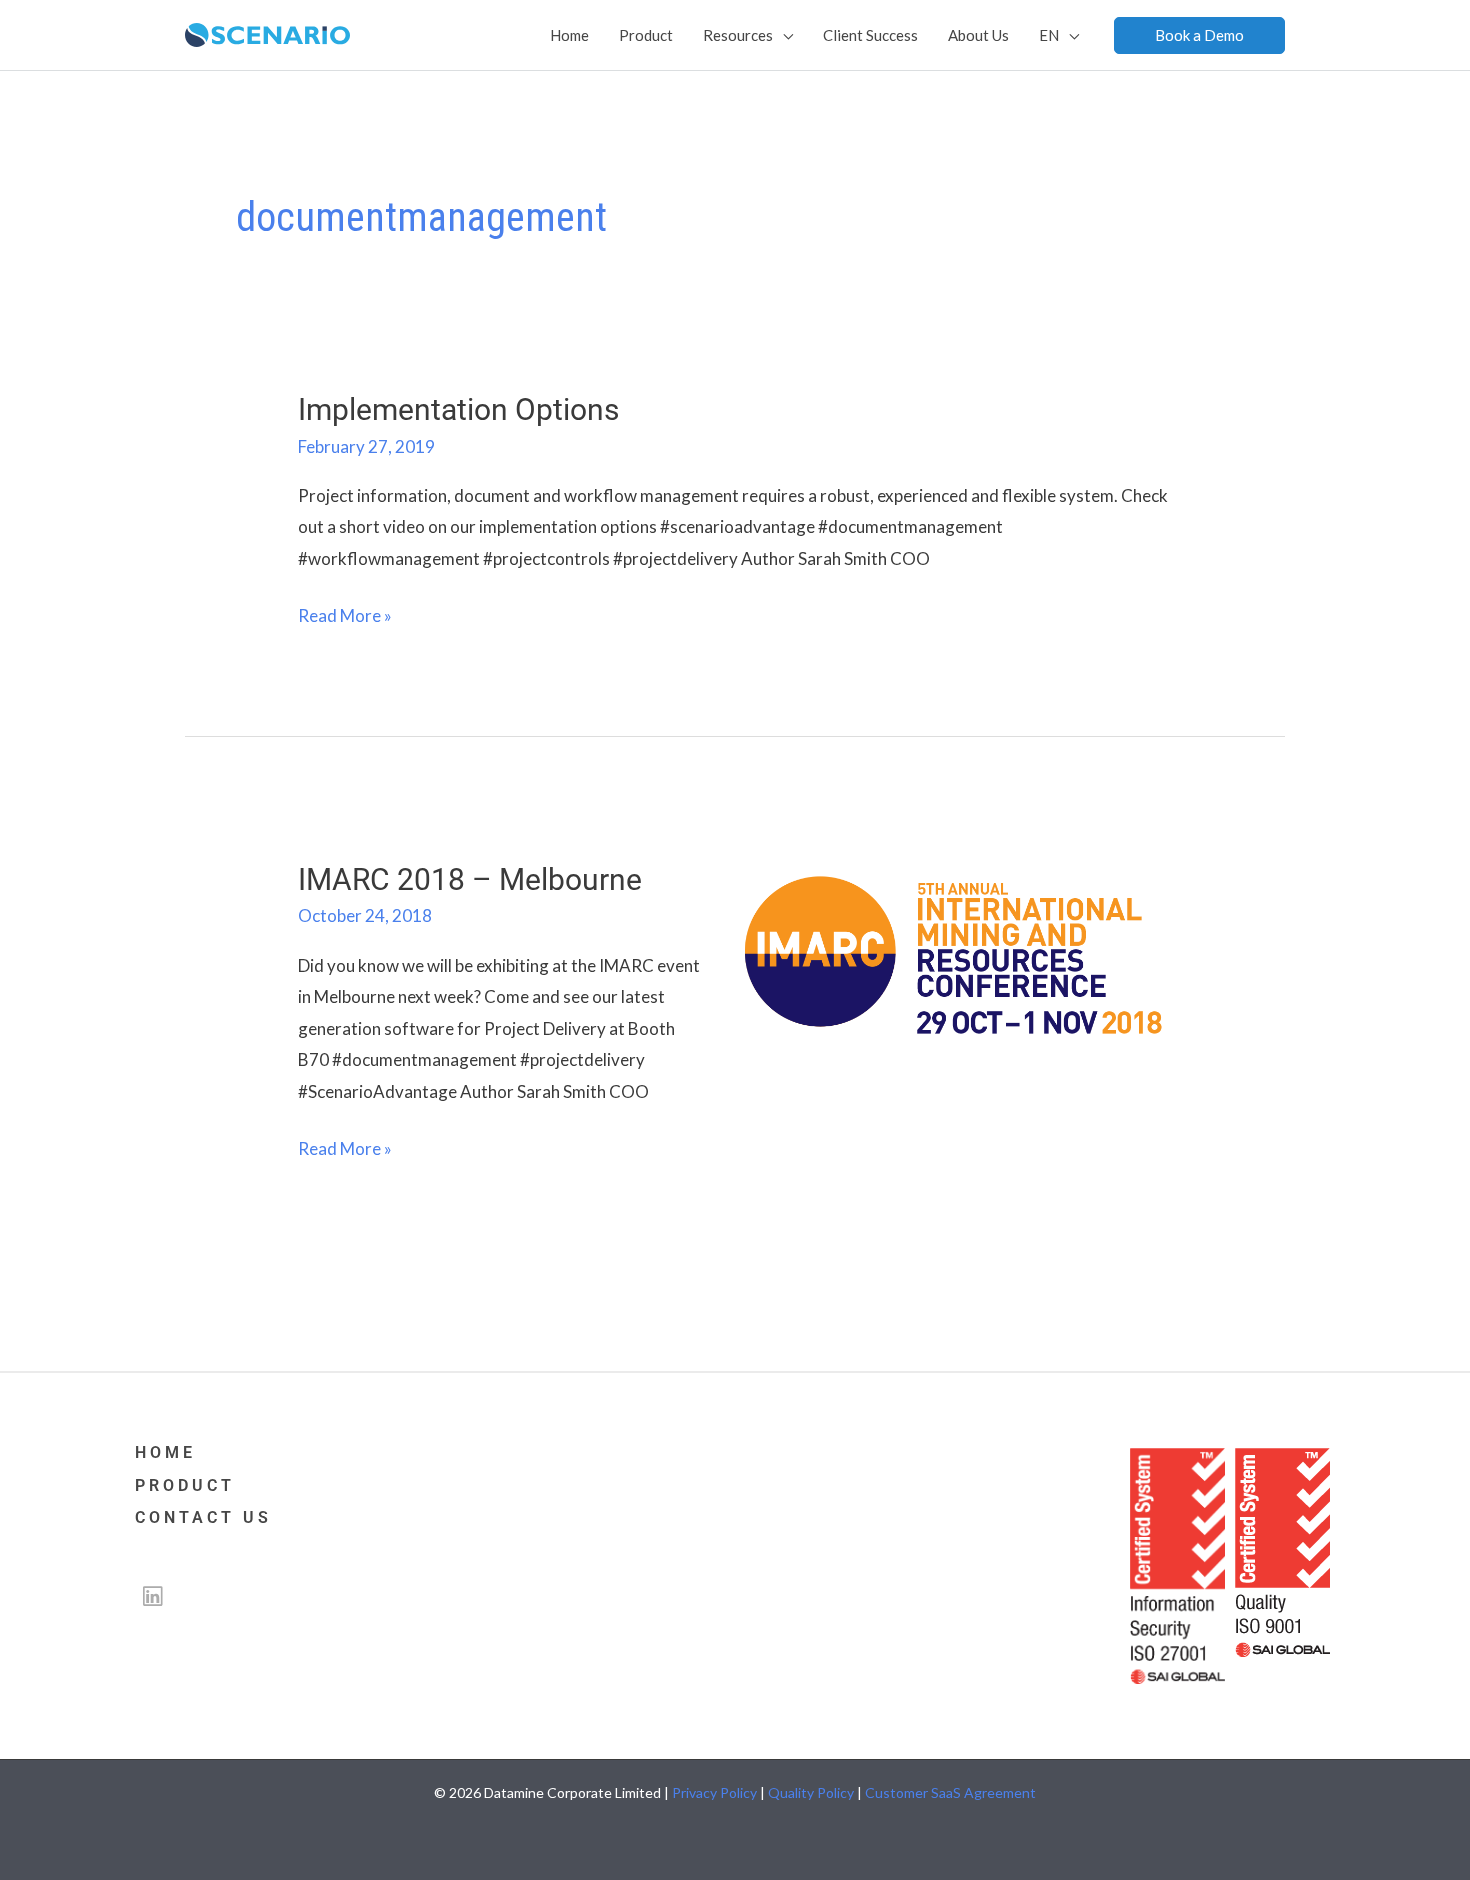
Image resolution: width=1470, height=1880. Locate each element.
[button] (1199, 35)
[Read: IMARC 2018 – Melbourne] (953, 952)
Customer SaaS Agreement (950, 1792)
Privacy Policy (714, 1792)
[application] (783, 35)
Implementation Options (458, 409)
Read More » (345, 613)
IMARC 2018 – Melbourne (470, 879)
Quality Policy (811, 1792)
